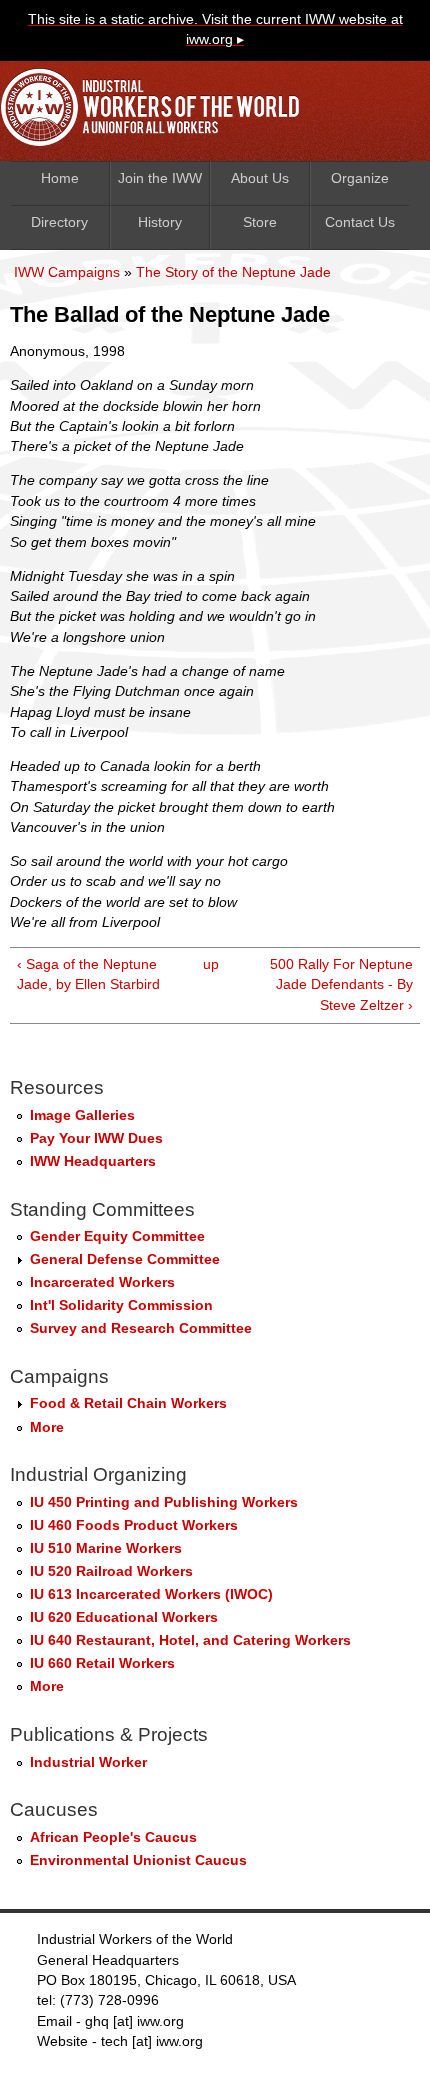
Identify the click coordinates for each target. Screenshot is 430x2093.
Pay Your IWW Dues (96, 1138)
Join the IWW (160, 178)
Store (260, 222)
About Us (260, 178)
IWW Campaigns (67, 272)
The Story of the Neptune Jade (233, 272)
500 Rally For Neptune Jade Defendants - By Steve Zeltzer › (341, 985)
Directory (59, 222)
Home (60, 178)
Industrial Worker (88, 1762)
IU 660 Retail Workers (102, 1663)
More (47, 1427)
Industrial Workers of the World (155, 112)
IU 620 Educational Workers (124, 1617)
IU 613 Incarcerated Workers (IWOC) (151, 1594)
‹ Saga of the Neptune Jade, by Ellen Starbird (88, 974)
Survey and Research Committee (141, 1328)
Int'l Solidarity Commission (121, 1305)
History (160, 222)
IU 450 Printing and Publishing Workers (164, 1502)
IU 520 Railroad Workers (111, 1571)
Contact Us (360, 222)
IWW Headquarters (93, 1161)
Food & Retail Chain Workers (128, 1403)
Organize (360, 178)
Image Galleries (82, 1115)
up (211, 964)
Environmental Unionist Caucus (138, 1860)
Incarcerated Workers (102, 1282)
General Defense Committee (125, 1259)
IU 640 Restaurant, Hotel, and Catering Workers (190, 1640)
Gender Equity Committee (117, 1236)
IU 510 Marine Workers (106, 1548)
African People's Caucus (113, 1837)
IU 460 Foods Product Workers (134, 1525)
